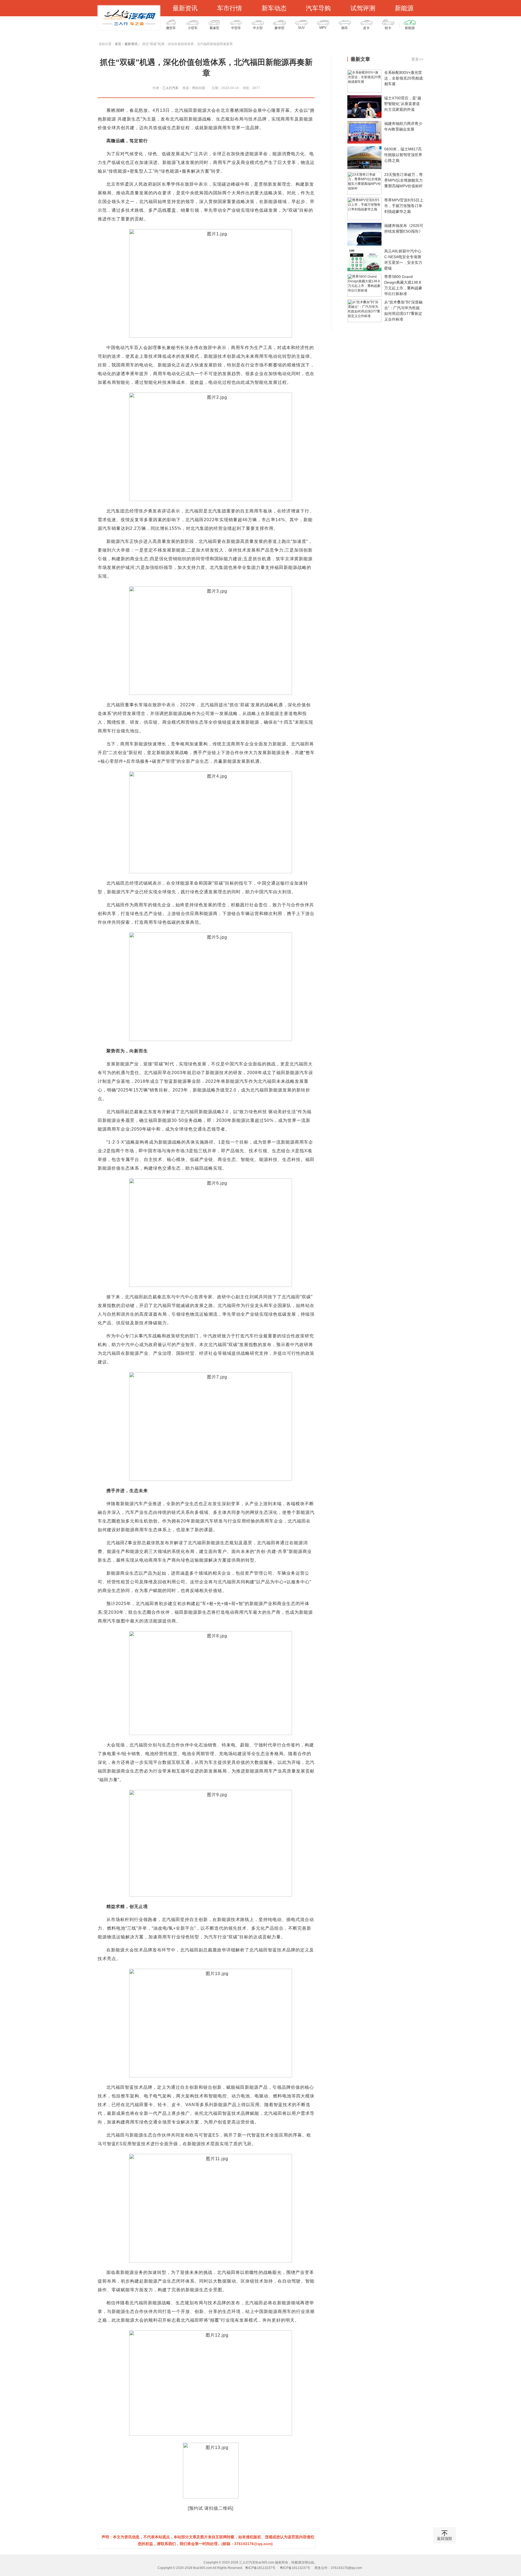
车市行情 (230, 8)
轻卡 (388, 28)
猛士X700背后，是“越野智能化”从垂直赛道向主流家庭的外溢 (403, 104)
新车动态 (274, 8)
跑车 (345, 28)
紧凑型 (214, 28)
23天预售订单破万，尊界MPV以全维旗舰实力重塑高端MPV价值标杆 (404, 180)
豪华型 (279, 28)
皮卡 (366, 28)
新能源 (404, 8)
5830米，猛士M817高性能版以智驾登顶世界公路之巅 (403, 155)
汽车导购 (318, 8)
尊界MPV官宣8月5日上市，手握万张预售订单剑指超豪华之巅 (404, 206)
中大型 (258, 28)
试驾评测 (363, 8)
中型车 (236, 28)
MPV (323, 28)
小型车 (193, 28)
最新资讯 (185, 8)
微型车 (171, 28)
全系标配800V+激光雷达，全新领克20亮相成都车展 (404, 78)
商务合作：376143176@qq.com (338, 2568)
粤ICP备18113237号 (260, 2568)
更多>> (417, 59)
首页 (118, 44)
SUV (301, 28)
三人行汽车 (170, 88)
